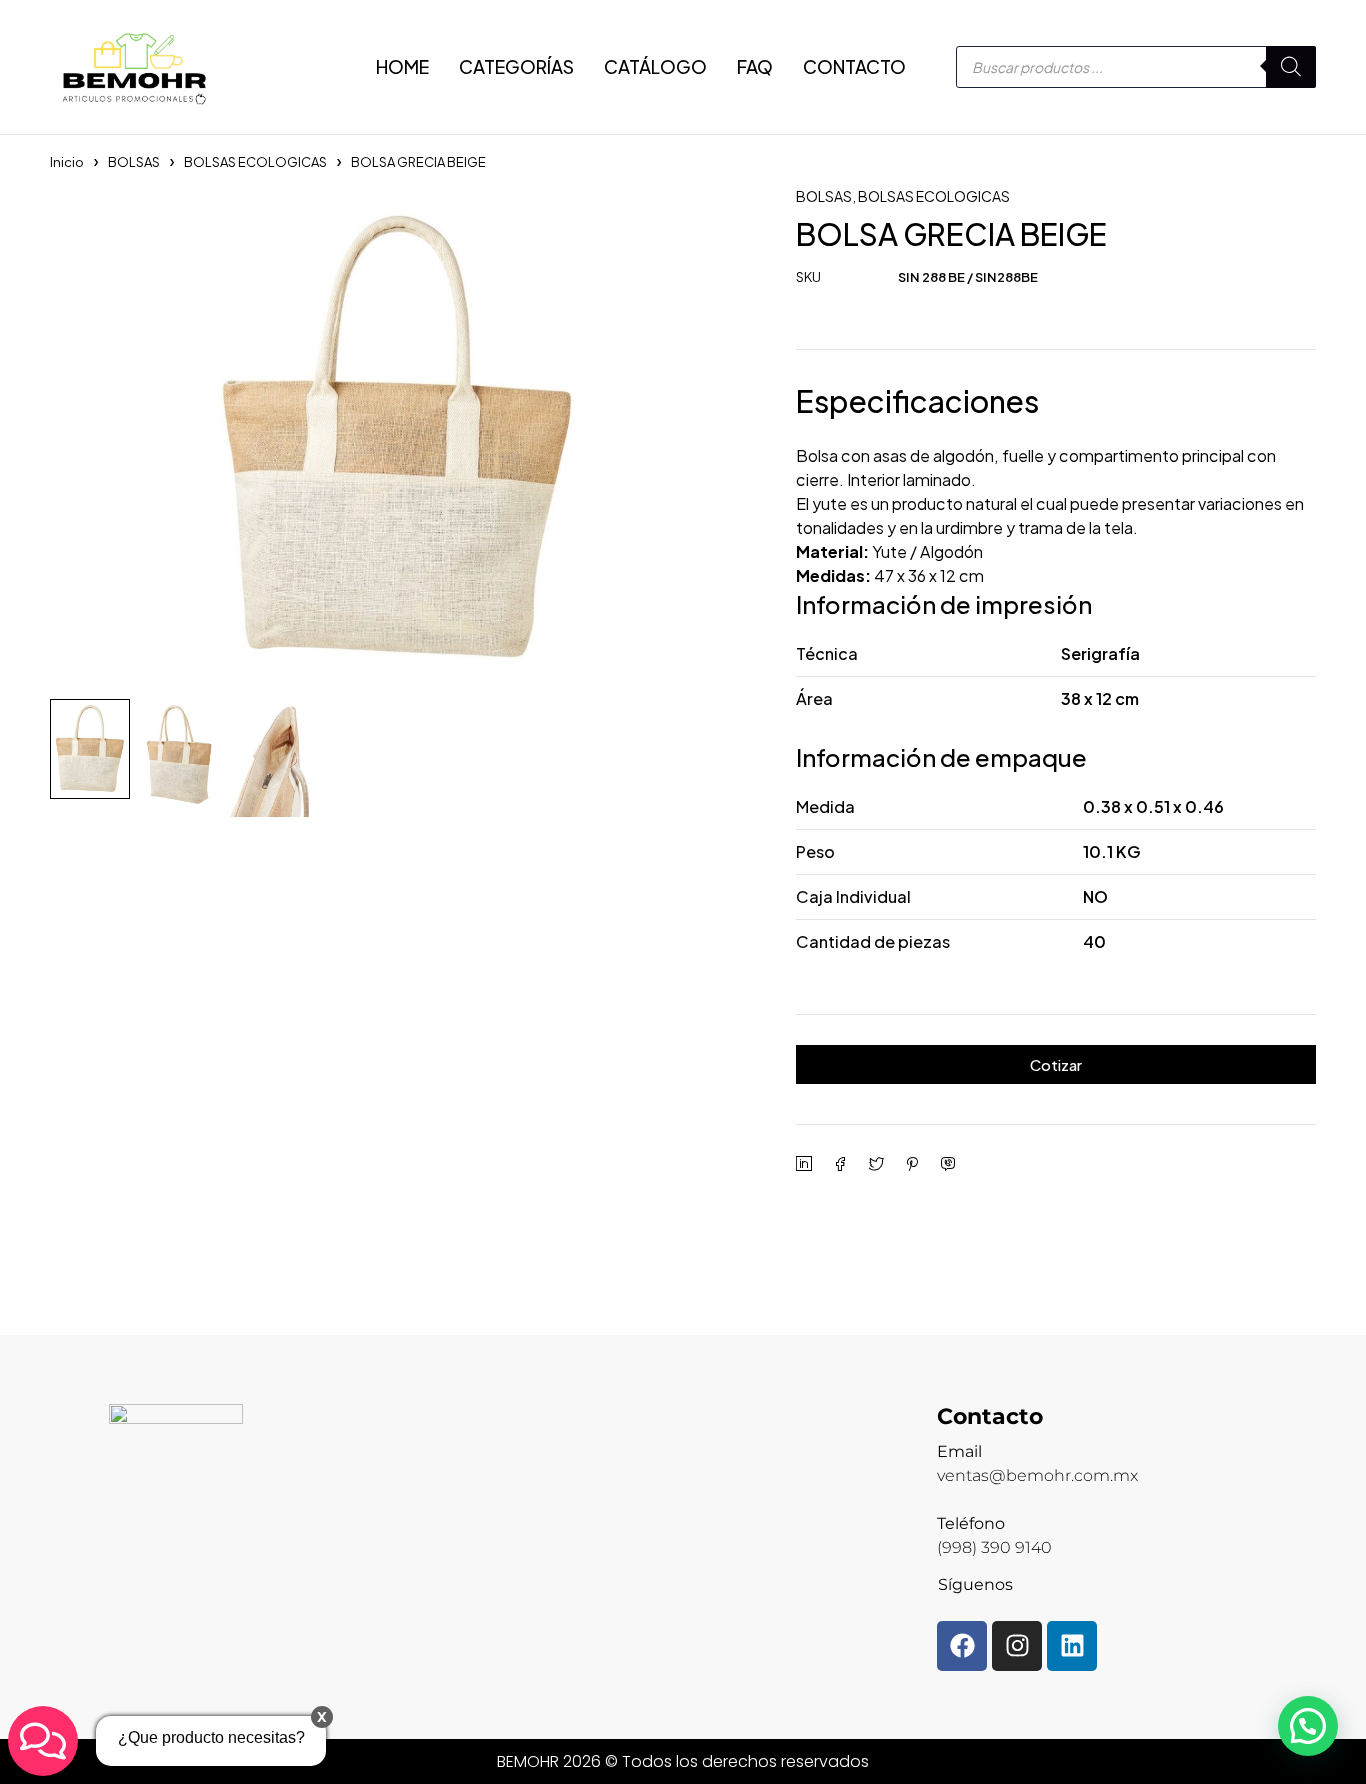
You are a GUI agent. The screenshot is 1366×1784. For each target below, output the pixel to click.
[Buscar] (1291, 67)
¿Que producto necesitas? (211, 1737)
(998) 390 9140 (994, 1547)
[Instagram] (1017, 1646)
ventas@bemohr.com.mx (1037, 1475)
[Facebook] (962, 1646)
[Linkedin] (1072, 1646)
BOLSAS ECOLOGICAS (255, 162)
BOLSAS (134, 162)
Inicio (67, 162)
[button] (1308, 1726)
